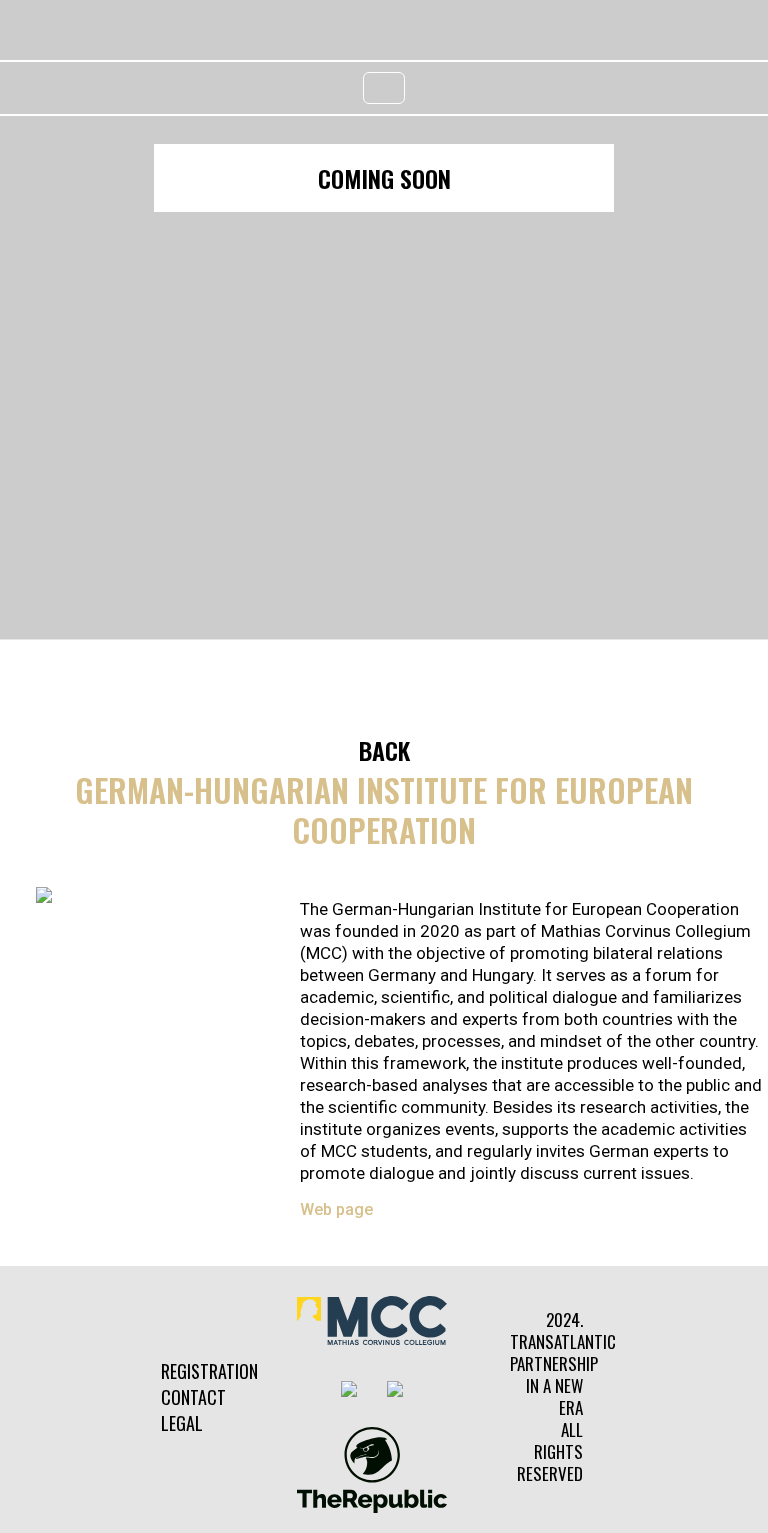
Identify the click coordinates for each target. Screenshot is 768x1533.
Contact (193, 1397)
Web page (336, 1209)
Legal (182, 1423)
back (384, 750)
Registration (209, 1371)
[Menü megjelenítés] (384, 88)
